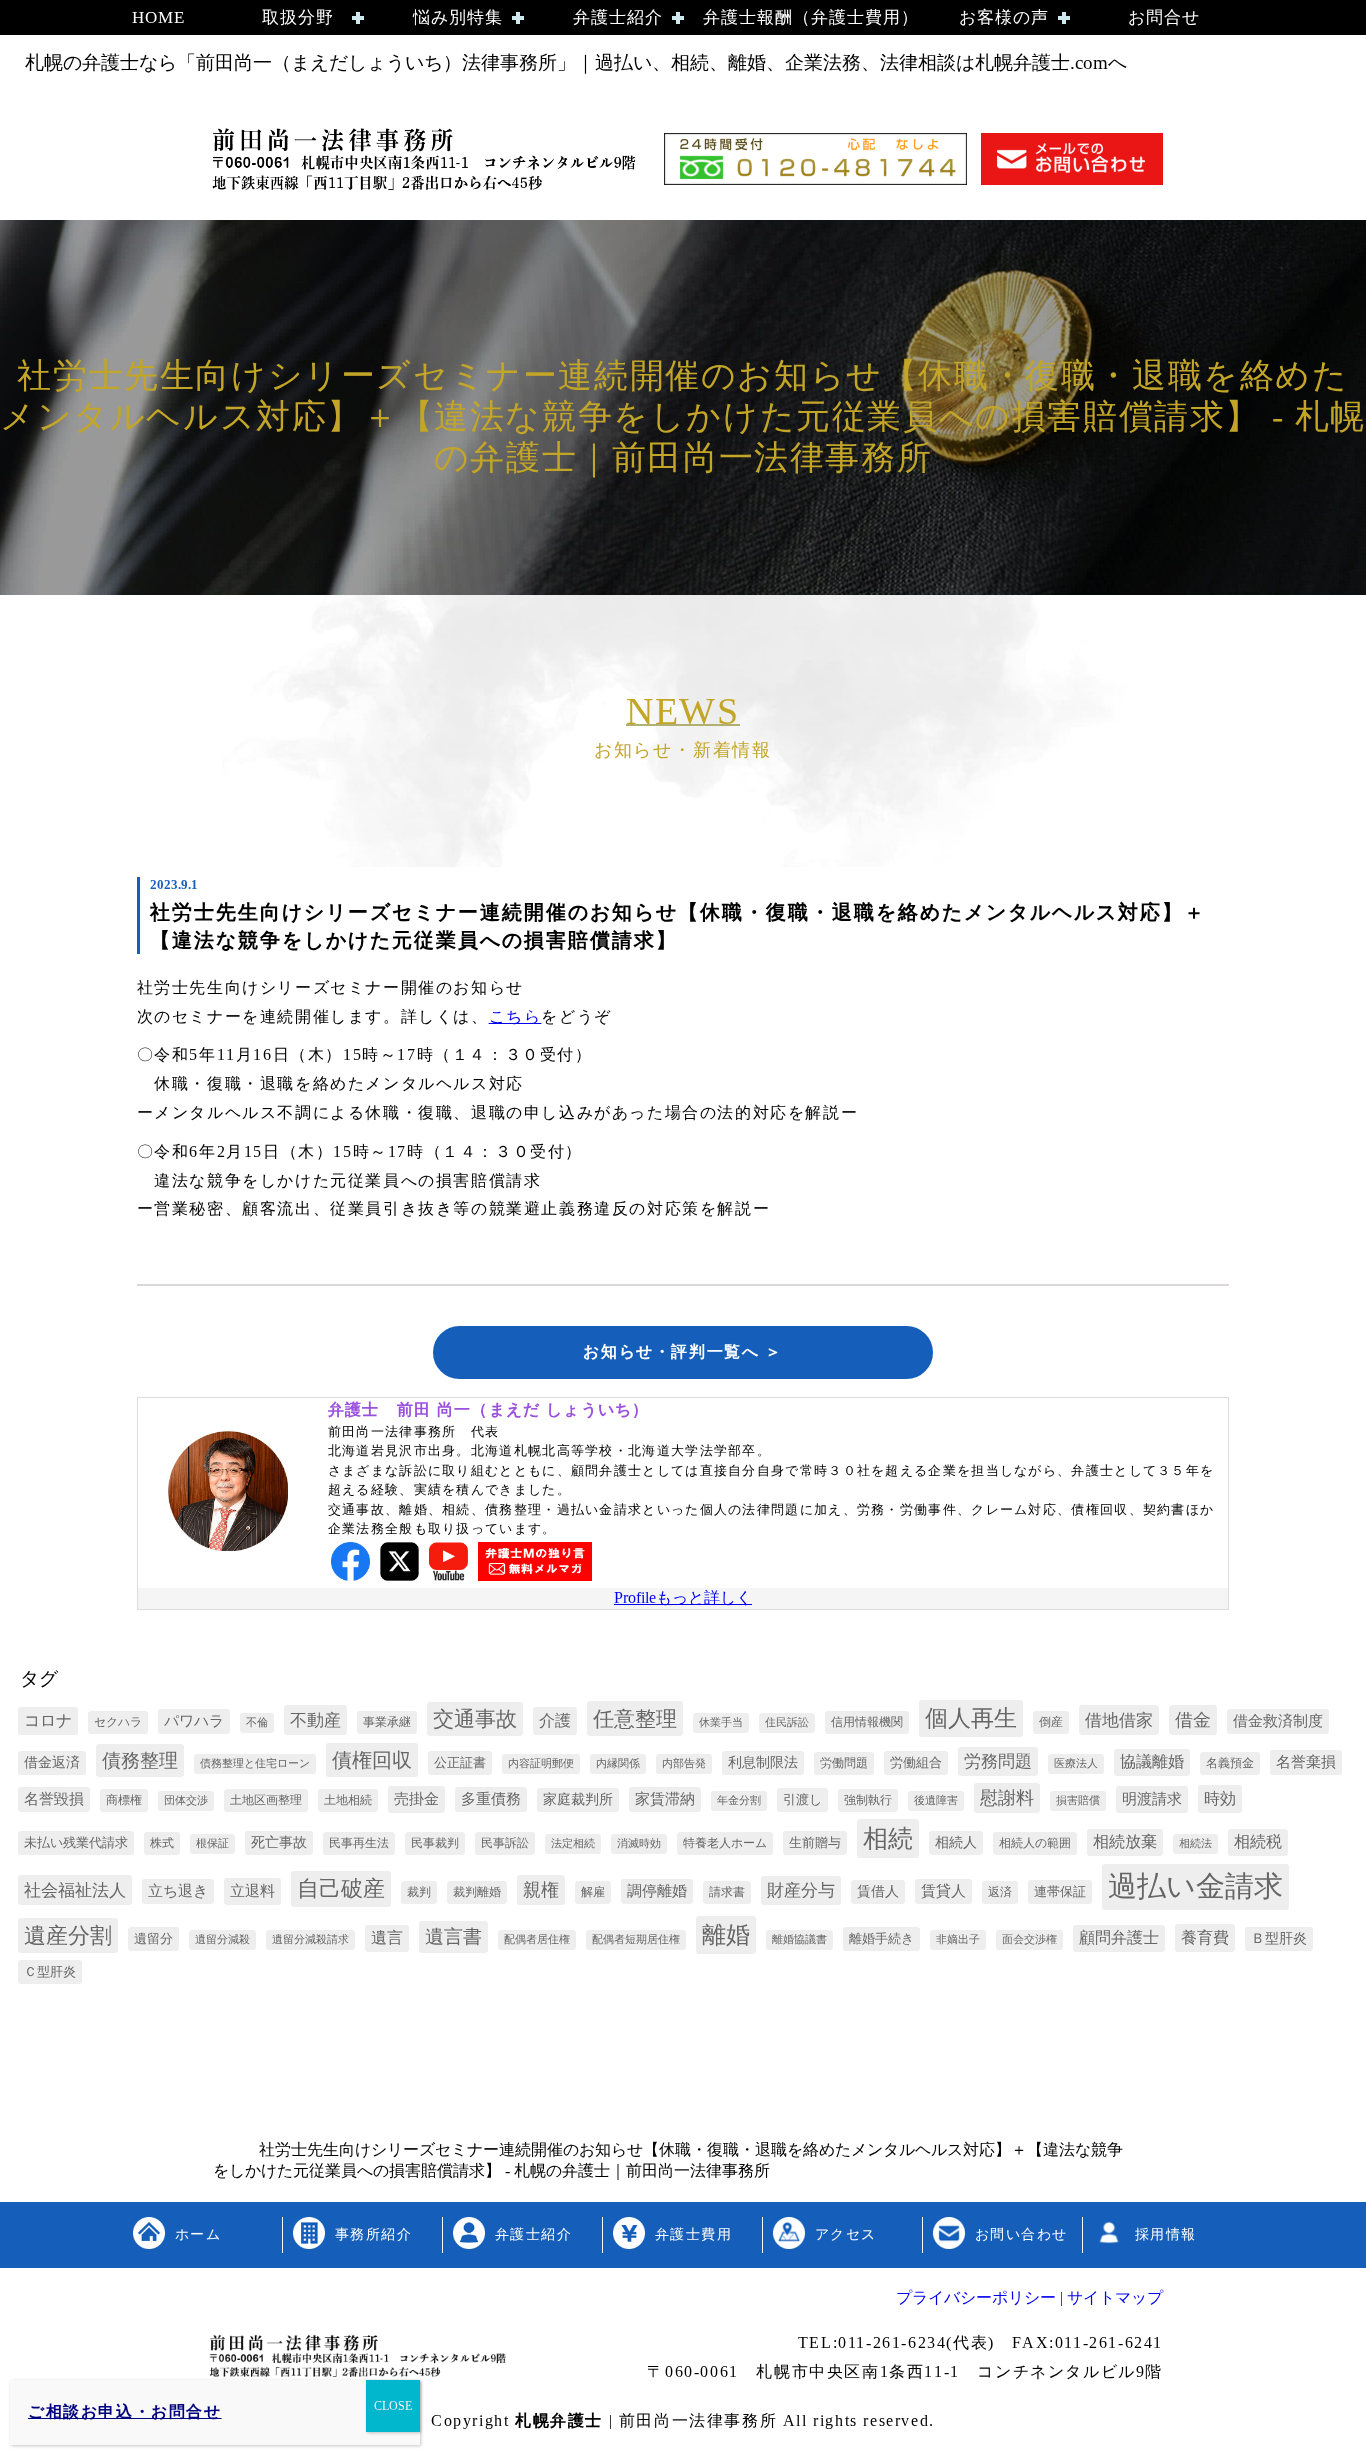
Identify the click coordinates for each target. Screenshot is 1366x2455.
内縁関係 (618, 1763)
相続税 (1258, 1841)
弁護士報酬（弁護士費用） (811, 17)
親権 (541, 1890)
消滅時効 (639, 1843)
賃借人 (878, 1891)
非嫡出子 (958, 1939)
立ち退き (178, 1891)
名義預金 (1230, 1763)
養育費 (1205, 1937)
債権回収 (372, 1760)
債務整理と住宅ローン (255, 1763)
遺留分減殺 (222, 1939)
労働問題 (844, 1763)
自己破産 (341, 1888)
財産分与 (801, 1890)
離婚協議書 (799, 1939)
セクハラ (118, 1722)
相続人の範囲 (1035, 1843)
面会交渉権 (1029, 1939)
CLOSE (393, 2406)
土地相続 (348, 1800)
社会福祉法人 (75, 1890)
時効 (1220, 1798)
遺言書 (453, 1936)
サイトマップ (1113, 2297)
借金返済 (52, 1762)
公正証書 (460, 1762)
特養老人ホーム (725, 1843)
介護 (555, 1720)
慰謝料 (1007, 1798)
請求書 (727, 1892)
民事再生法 (359, 1843)
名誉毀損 (54, 1799)
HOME (158, 17)
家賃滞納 (665, 1799)
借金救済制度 (1278, 1721)
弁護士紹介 (618, 17)
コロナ (48, 1720)
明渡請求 (1152, 1798)
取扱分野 (298, 17)
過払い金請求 (1195, 1886)
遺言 (387, 1937)
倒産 (1051, 1722)
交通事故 (475, 1719)
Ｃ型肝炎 (50, 1971)
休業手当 (721, 1722)
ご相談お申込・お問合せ (125, 2411)
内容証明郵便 (541, 1763)
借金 (1193, 1720)
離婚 (726, 1935)
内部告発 (684, 1763)
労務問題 (998, 1761)
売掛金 (416, 1798)
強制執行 (868, 1800)
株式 (162, 1843)
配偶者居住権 (537, 1939)
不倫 (257, 1722)
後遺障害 (936, 1800)
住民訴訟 (787, 1722)
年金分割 (739, 1800)
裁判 (419, 1892)
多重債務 (491, 1799)
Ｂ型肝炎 (1279, 1938)
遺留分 (153, 1938)
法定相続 (573, 1843)
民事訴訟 (505, 1843)
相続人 (956, 1842)
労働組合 (916, 1762)
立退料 (252, 1890)
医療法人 (1076, 1763)
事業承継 (387, 1722)
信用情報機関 (867, 1722)
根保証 (212, 1843)
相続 (888, 1838)
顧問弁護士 (1119, 1937)
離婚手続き (881, 1938)
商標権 (124, 1800)
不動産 (315, 1720)
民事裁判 (435, 1843)
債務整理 (140, 1760)
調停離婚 (657, 1891)
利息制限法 (763, 1762)
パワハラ (194, 1721)
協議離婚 (1152, 1761)
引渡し (802, 1799)
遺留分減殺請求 (310, 1939)
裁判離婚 (477, 1892)
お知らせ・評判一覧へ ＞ (682, 1351)
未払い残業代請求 (76, 1842)
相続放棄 (1125, 1841)
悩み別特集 (458, 17)
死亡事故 (279, 1842)
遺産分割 (68, 1936)
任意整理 (635, 1719)
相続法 (1195, 1843)
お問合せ (1164, 17)
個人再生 (971, 1718)
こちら (515, 1016)
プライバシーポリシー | (979, 2297)
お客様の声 (1004, 17)
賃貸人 (943, 1891)
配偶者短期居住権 (636, 1939)
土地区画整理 (266, 1800)
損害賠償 (1078, 1800)
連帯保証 (1060, 1891)
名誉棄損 (1306, 1762)
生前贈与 (815, 1842)
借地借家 (1119, 1720)
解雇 (593, 1892)
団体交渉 (186, 1800)
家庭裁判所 (578, 1799)
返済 (1000, 1892)
